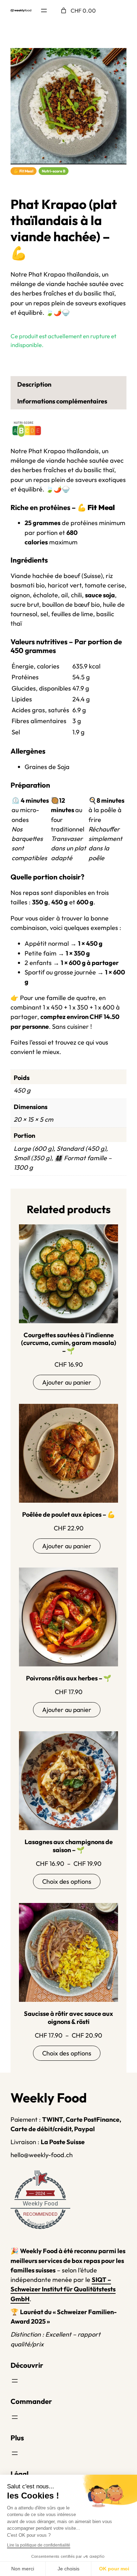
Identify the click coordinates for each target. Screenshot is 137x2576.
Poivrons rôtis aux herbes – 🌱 (69, 1678)
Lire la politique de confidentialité (39, 2545)
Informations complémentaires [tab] (62, 401)
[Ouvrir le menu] (44, 11)
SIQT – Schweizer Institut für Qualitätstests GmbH (63, 2289)
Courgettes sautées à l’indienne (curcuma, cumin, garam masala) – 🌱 (69, 1343)
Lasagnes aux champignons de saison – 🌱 (69, 1846)
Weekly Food (41, 2204)
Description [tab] (34, 384)
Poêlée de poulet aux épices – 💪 (69, 1515)
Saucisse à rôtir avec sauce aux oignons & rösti (68, 2018)
